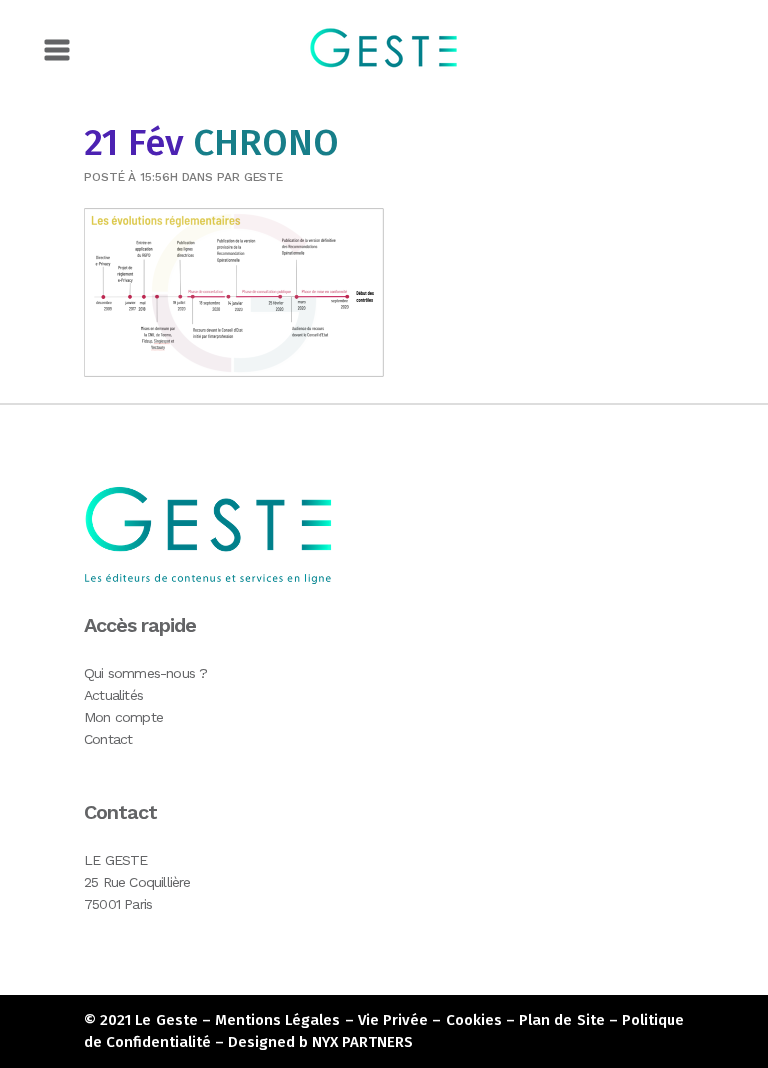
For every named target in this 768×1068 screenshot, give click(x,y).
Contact (108, 739)
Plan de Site (561, 1020)
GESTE (264, 177)
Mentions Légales (277, 1020)
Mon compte (123, 717)
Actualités (113, 695)
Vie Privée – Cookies (430, 1020)
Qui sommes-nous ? (145, 673)
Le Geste (166, 1020)
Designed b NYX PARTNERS (320, 1042)
